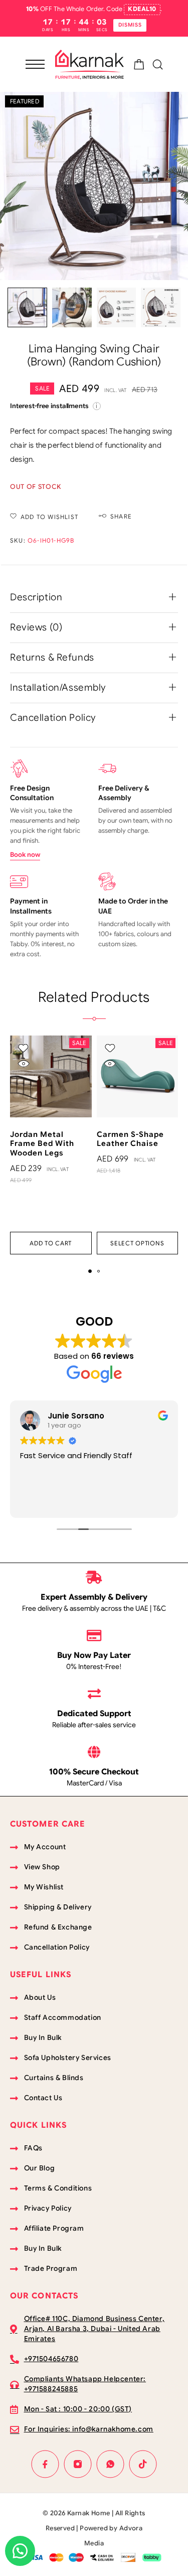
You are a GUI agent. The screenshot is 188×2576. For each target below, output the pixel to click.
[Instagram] (78, 2464)
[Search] (158, 65)
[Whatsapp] (111, 2464)
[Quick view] (23, 1063)
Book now (25, 855)
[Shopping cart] (139, 66)
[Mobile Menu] (35, 64)
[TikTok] (143, 2464)
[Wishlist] (23, 1048)
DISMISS (130, 25)
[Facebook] (45, 2464)
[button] (51, 1243)
